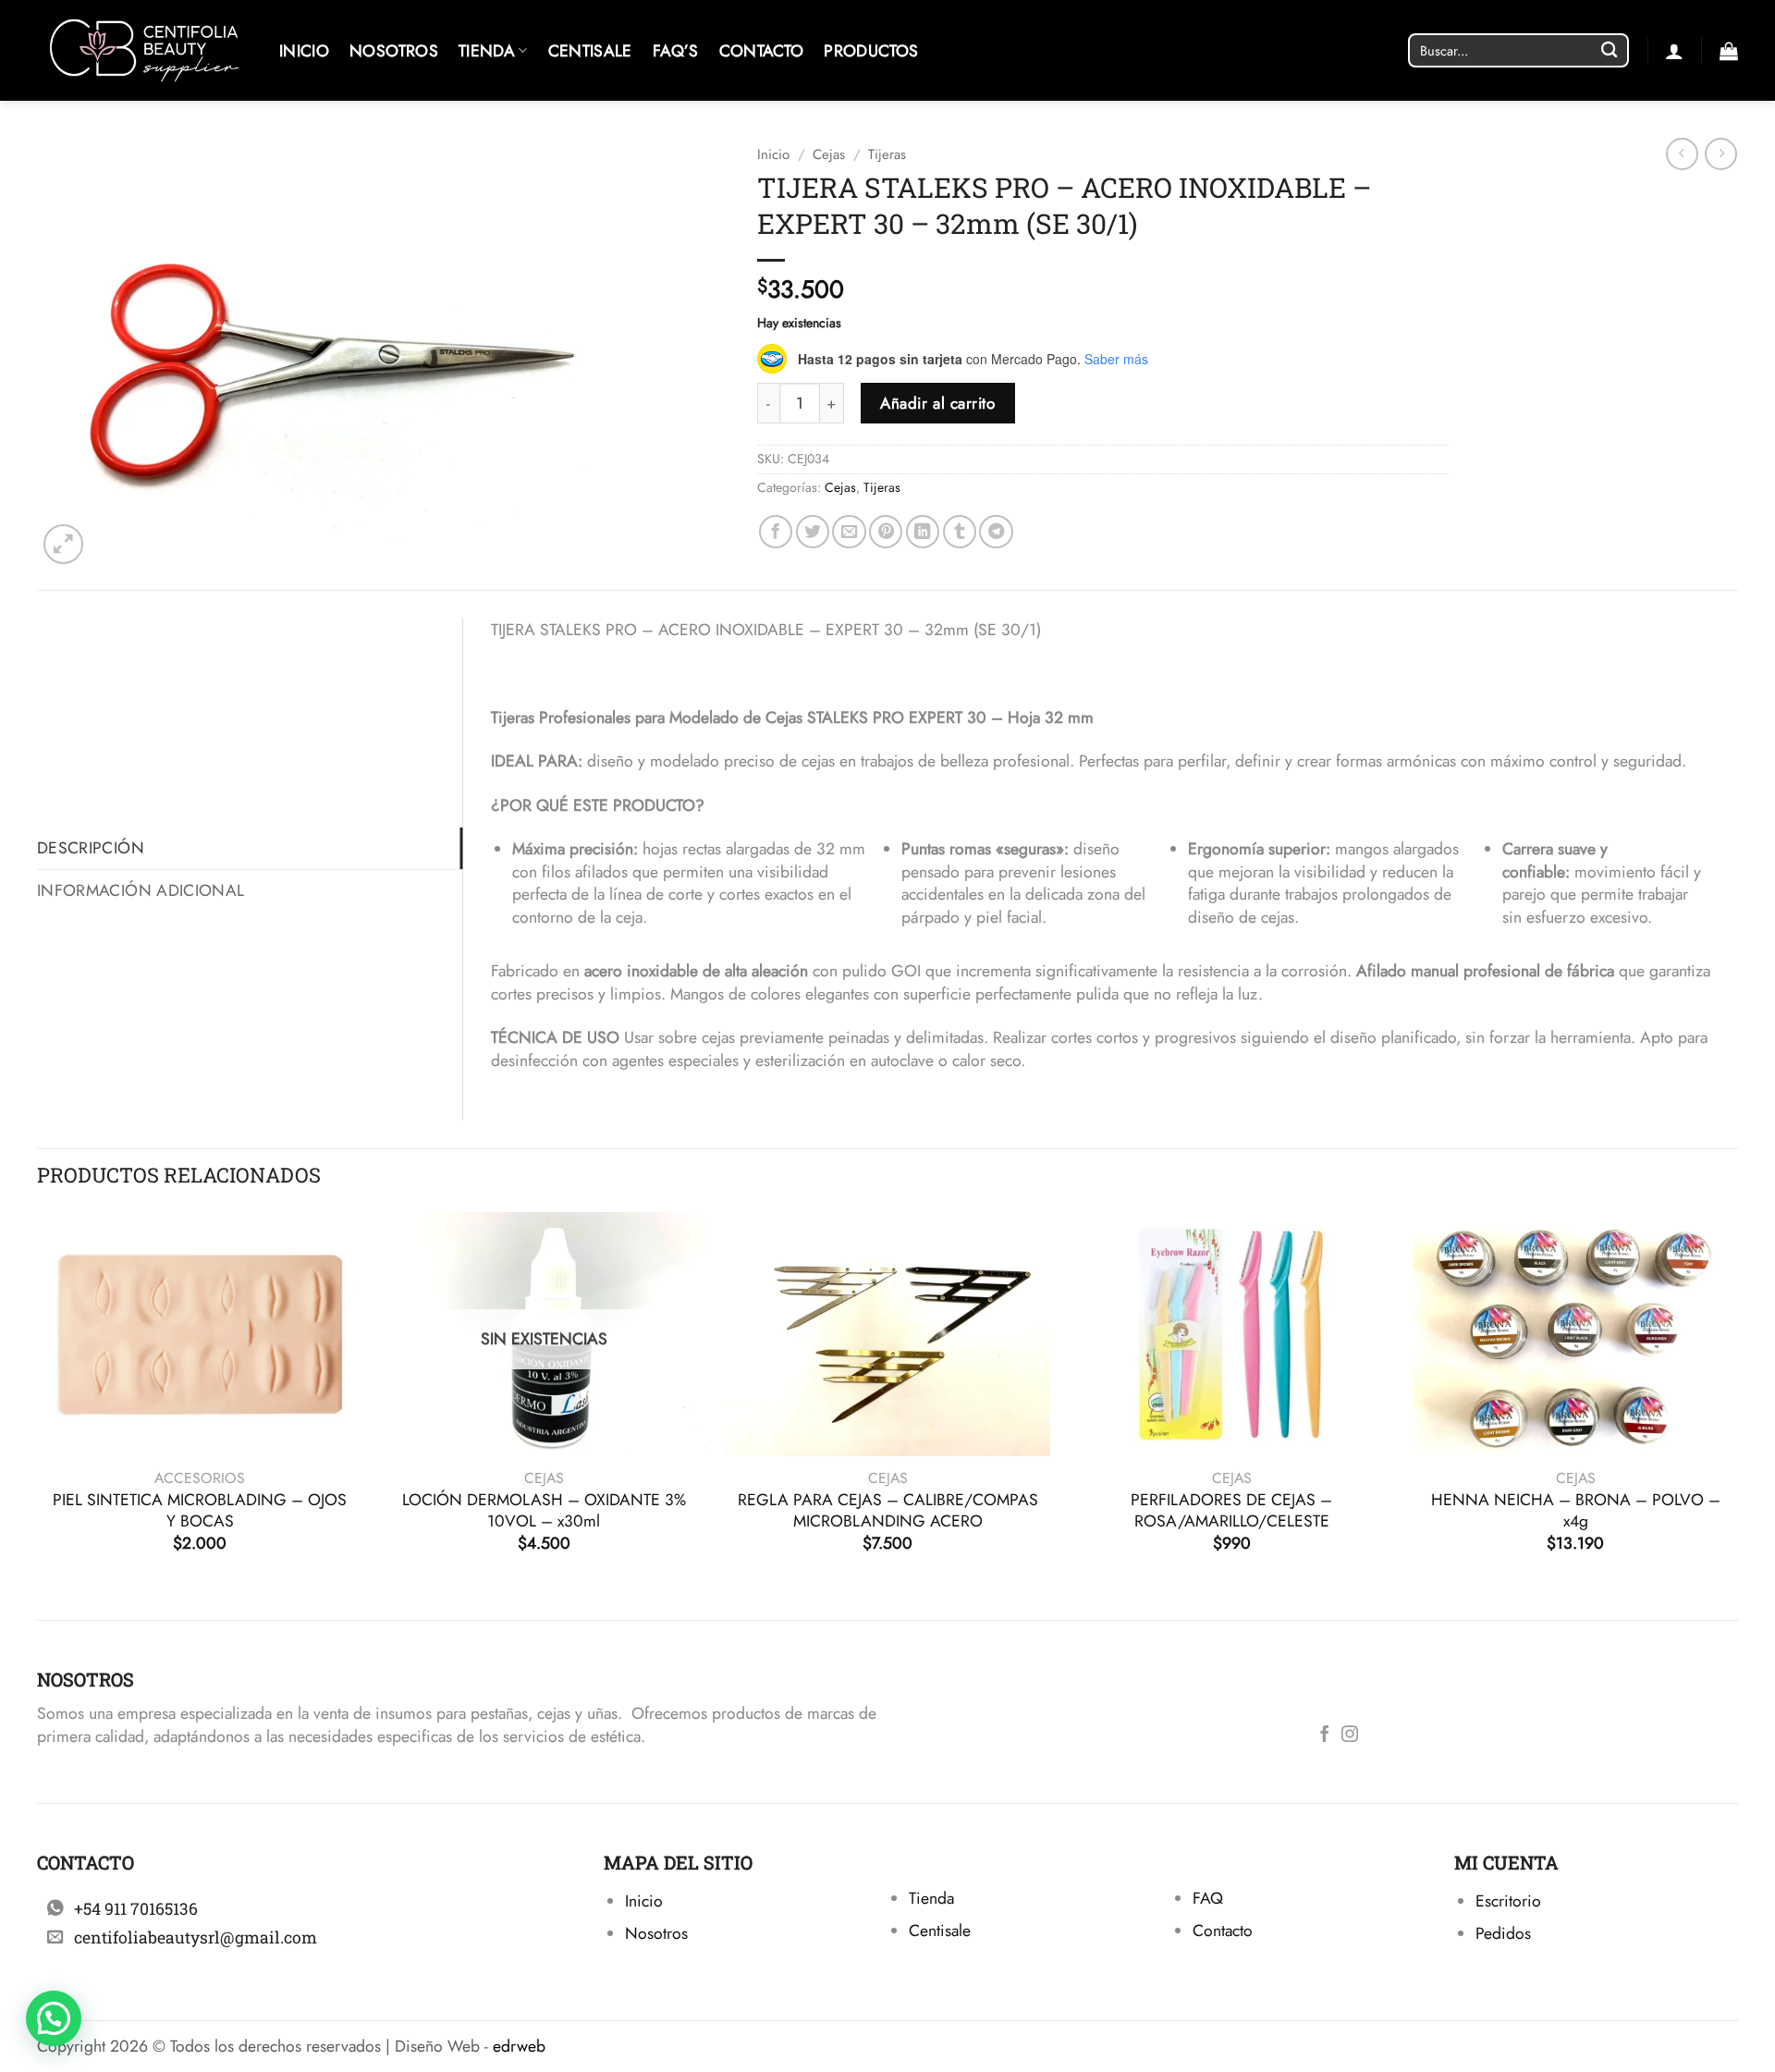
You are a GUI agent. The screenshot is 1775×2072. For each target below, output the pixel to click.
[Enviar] (1609, 50)
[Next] (1737, 1401)
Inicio (304, 51)
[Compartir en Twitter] (813, 532)
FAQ (1208, 1898)
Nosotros (394, 51)
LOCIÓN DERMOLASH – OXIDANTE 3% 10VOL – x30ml (544, 1511)
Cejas (829, 154)
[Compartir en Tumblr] (960, 532)
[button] (1729, 51)
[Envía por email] (849, 532)
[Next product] (1682, 154)
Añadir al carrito (937, 403)
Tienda (487, 51)
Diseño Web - (470, 2046)
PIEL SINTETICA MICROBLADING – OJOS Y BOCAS (200, 1511)
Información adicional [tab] (141, 890)
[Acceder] (1674, 51)
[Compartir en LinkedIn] (923, 532)
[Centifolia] (144, 50)
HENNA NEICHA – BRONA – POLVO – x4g (1576, 1511)
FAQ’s (676, 51)
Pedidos (1503, 1933)
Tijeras (887, 154)
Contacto (762, 51)
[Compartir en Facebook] (776, 532)
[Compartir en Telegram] (996, 532)
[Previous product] (1721, 154)
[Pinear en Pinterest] (886, 532)
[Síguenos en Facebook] (1325, 1735)
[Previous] (38, 1401)
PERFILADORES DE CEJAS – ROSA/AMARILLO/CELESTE (1231, 1511)
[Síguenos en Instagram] (1350, 1735)
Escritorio (1508, 1901)
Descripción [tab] (91, 848)
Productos (871, 51)
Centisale (590, 51)
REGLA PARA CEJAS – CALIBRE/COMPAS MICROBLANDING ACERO (888, 1511)
